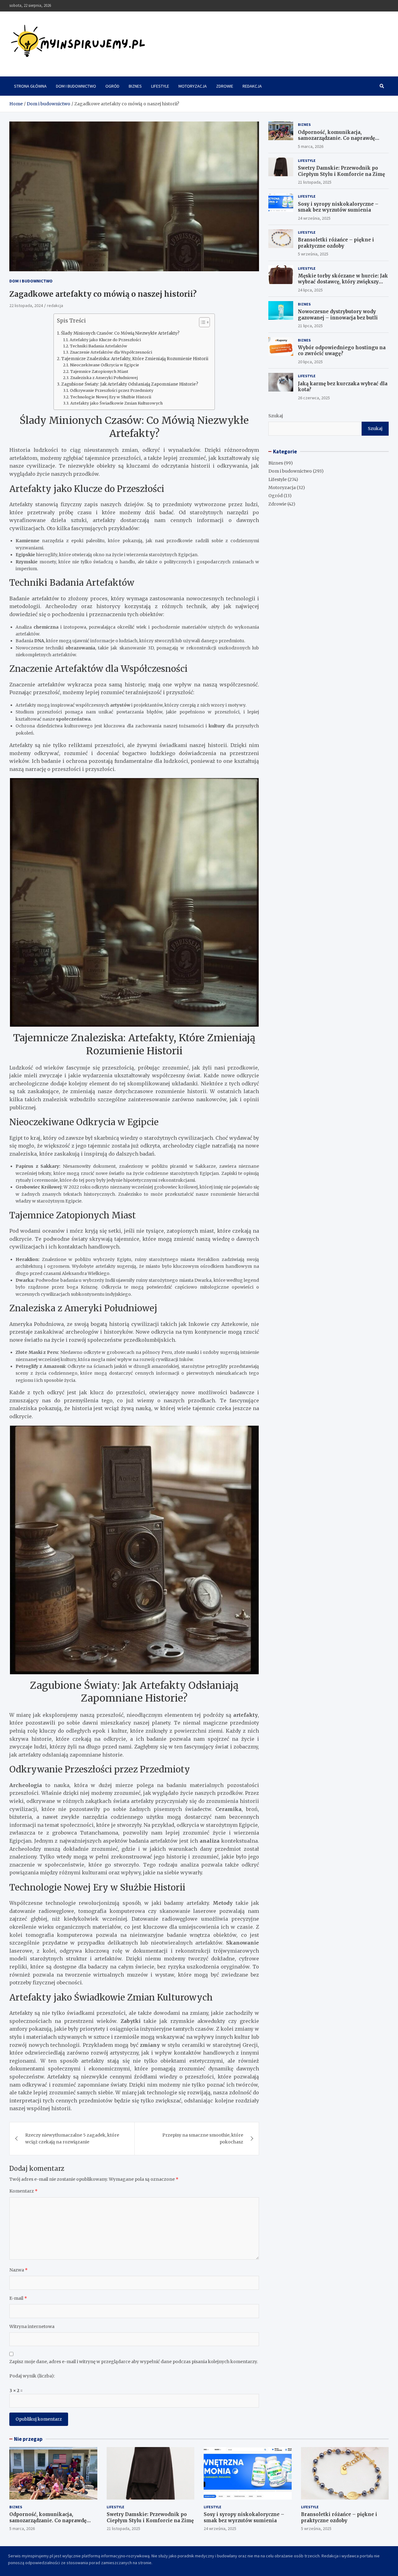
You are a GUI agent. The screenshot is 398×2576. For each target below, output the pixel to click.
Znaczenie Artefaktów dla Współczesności (111, 352)
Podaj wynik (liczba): (32, 2376)
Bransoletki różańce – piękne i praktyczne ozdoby (336, 243)
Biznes (135, 86)
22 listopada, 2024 (26, 305)
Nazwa (19, 2270)
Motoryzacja (193, 86)
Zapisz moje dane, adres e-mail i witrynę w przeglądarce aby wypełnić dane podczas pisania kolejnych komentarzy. (134, 2362)
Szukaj (276, 416)
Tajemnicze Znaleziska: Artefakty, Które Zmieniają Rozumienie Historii (135, 359)
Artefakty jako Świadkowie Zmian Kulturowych (116, 403)
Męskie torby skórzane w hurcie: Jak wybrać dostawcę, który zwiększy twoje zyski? (343, 282)
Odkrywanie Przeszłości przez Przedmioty (112, 390)
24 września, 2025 (314, 218)
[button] (201, 323)
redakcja (55, 305)
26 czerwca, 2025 (314, 398)
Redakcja (252, 86)
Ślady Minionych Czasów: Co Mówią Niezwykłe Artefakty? (120, 333)
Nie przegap (28, 2439)
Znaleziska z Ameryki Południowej (104, 378)
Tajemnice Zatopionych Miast (99, 371)
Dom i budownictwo (76, 86)
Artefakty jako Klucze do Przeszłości (105, 340)
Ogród (112, 86)
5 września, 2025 (313, 254)
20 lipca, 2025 (310, 362)
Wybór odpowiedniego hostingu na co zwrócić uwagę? (342, 351)
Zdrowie (225, 86)
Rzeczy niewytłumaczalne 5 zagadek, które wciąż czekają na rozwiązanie (72, 2138)
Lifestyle (160, 86)
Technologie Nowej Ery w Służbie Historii (111, 397)
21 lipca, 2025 (310, 326)
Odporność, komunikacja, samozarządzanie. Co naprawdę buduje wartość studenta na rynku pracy (340, 141)
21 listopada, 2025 (315, 182)
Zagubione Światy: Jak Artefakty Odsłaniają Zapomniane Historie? (130, 384)
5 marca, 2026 (311, 146)
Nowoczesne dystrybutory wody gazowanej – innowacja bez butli (338, 315)
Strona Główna (30, 86)
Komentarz (23, 2191)
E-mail (18, 2298)
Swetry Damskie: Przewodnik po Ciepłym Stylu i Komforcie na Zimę (341, 171)
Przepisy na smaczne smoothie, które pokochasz (203, 2138)
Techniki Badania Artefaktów (99, 346)
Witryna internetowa (32, 2326)
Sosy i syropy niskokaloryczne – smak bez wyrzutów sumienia (338, 207)
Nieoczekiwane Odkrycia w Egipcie (104, 365)
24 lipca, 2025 (310, 290)
